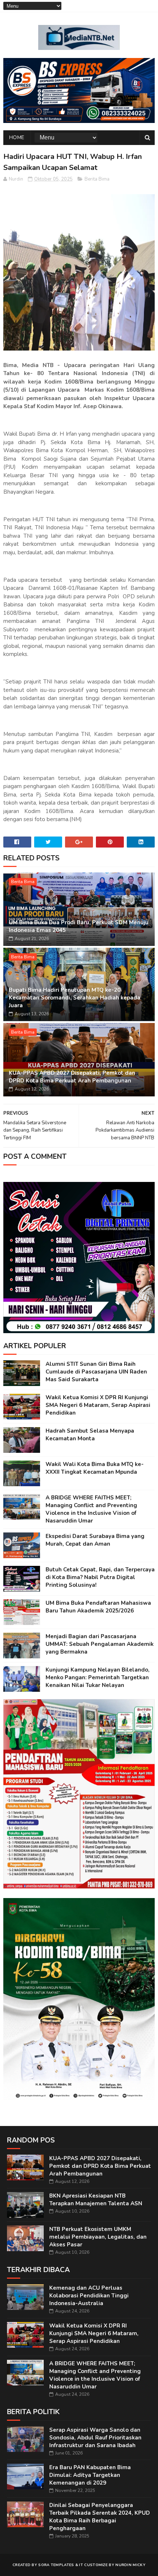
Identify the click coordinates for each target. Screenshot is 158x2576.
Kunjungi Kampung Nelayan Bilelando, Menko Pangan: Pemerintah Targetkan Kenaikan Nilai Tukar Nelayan (98, 1677)
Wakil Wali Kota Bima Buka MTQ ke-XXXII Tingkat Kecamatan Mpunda (95, 1468)
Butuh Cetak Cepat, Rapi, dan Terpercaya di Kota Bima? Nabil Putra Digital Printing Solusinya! (100, 1577)
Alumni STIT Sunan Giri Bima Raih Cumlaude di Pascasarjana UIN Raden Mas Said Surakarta (96, 1372)
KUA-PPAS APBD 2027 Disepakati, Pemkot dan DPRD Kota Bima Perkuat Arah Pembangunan (72, 1077)
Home (17, 137)
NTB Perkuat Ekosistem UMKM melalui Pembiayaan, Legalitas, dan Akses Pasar (98, 2237)
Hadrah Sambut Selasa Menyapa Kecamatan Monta (90, 1435)
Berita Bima (97, 179)
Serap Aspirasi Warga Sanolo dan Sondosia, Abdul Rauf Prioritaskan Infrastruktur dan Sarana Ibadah (95, 2438)
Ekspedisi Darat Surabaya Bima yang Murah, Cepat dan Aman (95, 1540)
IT (81, 2565)
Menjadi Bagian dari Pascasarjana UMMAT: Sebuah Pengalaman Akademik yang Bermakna (100, 1644)
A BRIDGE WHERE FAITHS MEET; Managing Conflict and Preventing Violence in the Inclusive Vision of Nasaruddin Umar (91, 1509)
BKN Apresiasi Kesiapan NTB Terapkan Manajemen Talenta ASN (96, 2200)
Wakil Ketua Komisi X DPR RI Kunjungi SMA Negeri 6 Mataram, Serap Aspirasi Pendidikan (98, 1405)
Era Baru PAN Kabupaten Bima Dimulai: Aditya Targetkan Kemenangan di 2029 (90, 2475)
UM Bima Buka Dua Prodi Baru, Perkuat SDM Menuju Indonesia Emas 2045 (79, 926)
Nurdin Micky (130, 2565)
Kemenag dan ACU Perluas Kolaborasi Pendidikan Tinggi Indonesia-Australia (89, 2296)
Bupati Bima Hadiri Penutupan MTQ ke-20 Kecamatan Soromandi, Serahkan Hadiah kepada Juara (75, 998)
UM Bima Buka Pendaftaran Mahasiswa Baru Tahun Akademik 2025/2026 (98, 1607)
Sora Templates (56, 2565)
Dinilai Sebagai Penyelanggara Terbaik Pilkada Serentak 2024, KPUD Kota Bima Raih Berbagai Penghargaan (100, 2517)
